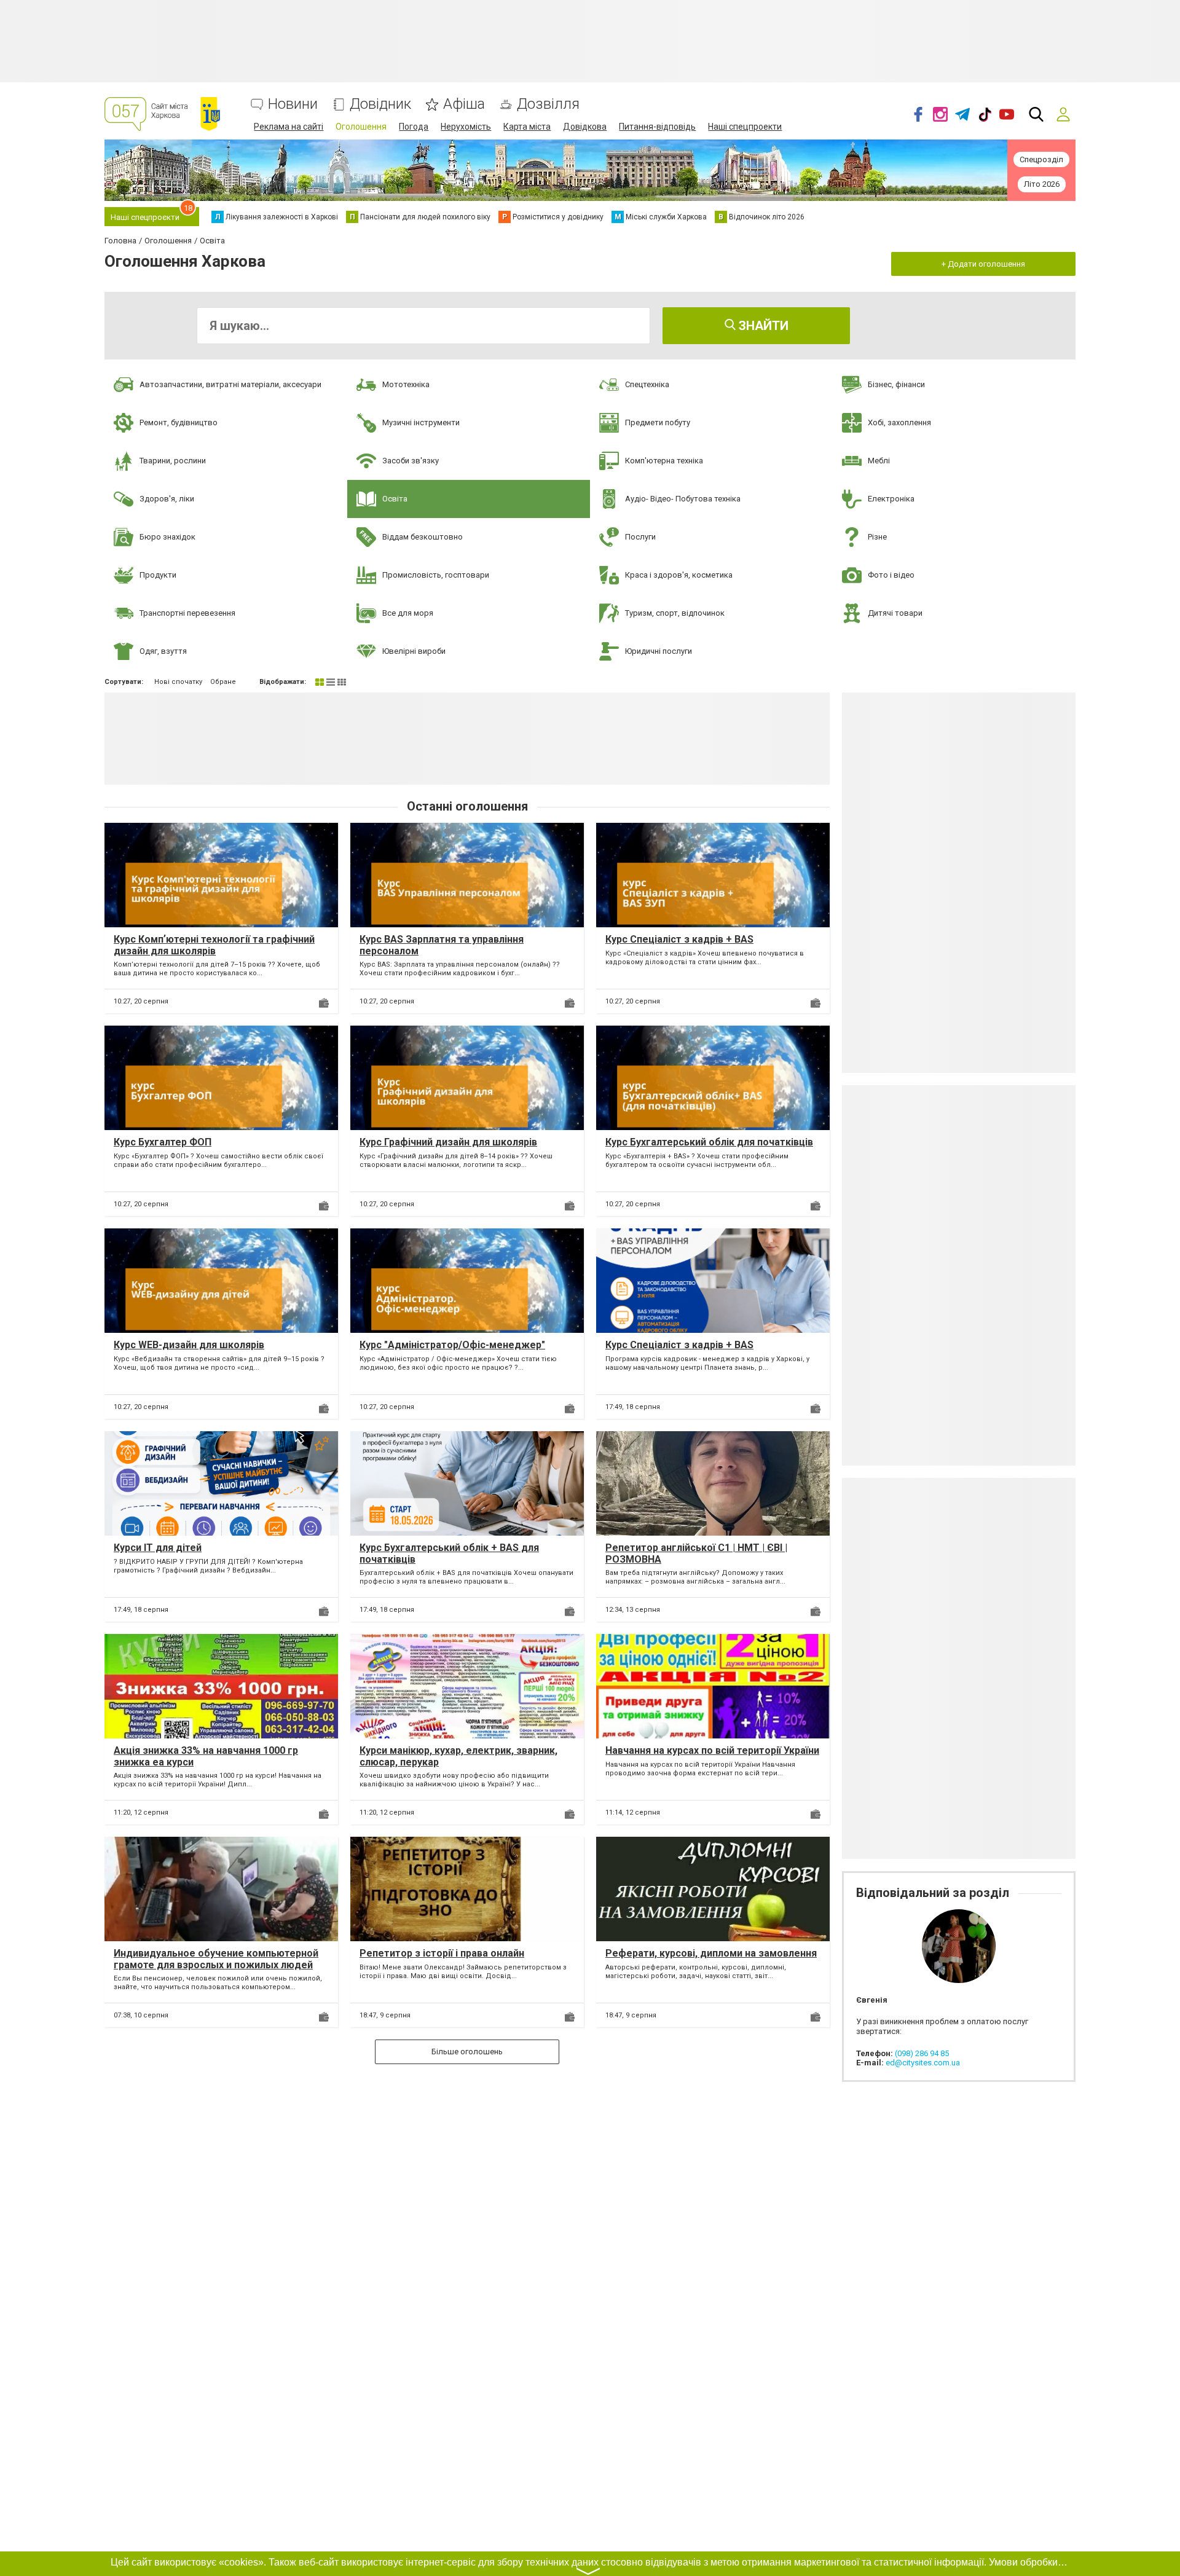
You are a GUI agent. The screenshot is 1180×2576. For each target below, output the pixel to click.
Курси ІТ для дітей (158, 1548)
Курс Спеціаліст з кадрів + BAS (679, 939)
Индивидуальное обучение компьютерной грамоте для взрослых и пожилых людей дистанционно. (216, 1965)
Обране (223, 682)
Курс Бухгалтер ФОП (163, 1142)
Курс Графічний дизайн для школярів (448, 1142)
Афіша (464, 104)
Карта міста (527, 127)
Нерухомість (466, 127)
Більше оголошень (467, 2052)
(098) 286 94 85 (922, 2053)
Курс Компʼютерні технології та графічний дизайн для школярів (214, 945)
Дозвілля (548, 104)
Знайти (762, 326)
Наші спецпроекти (745, 127)
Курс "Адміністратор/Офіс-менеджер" (452, 1345)
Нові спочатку (178, 682)
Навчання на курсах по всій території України (712, 1750)
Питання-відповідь (657, 127)
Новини (293, 104)
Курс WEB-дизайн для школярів (189, 1345)
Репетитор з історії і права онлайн (442, 1953)
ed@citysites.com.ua (923, 2063)
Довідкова (585, 127)
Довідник (380, 104)
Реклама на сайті (289, 127)
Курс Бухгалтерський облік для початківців (709, 1142)
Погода (414, 127)
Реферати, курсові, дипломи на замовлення (711, 1953)
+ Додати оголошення (983, 264)
